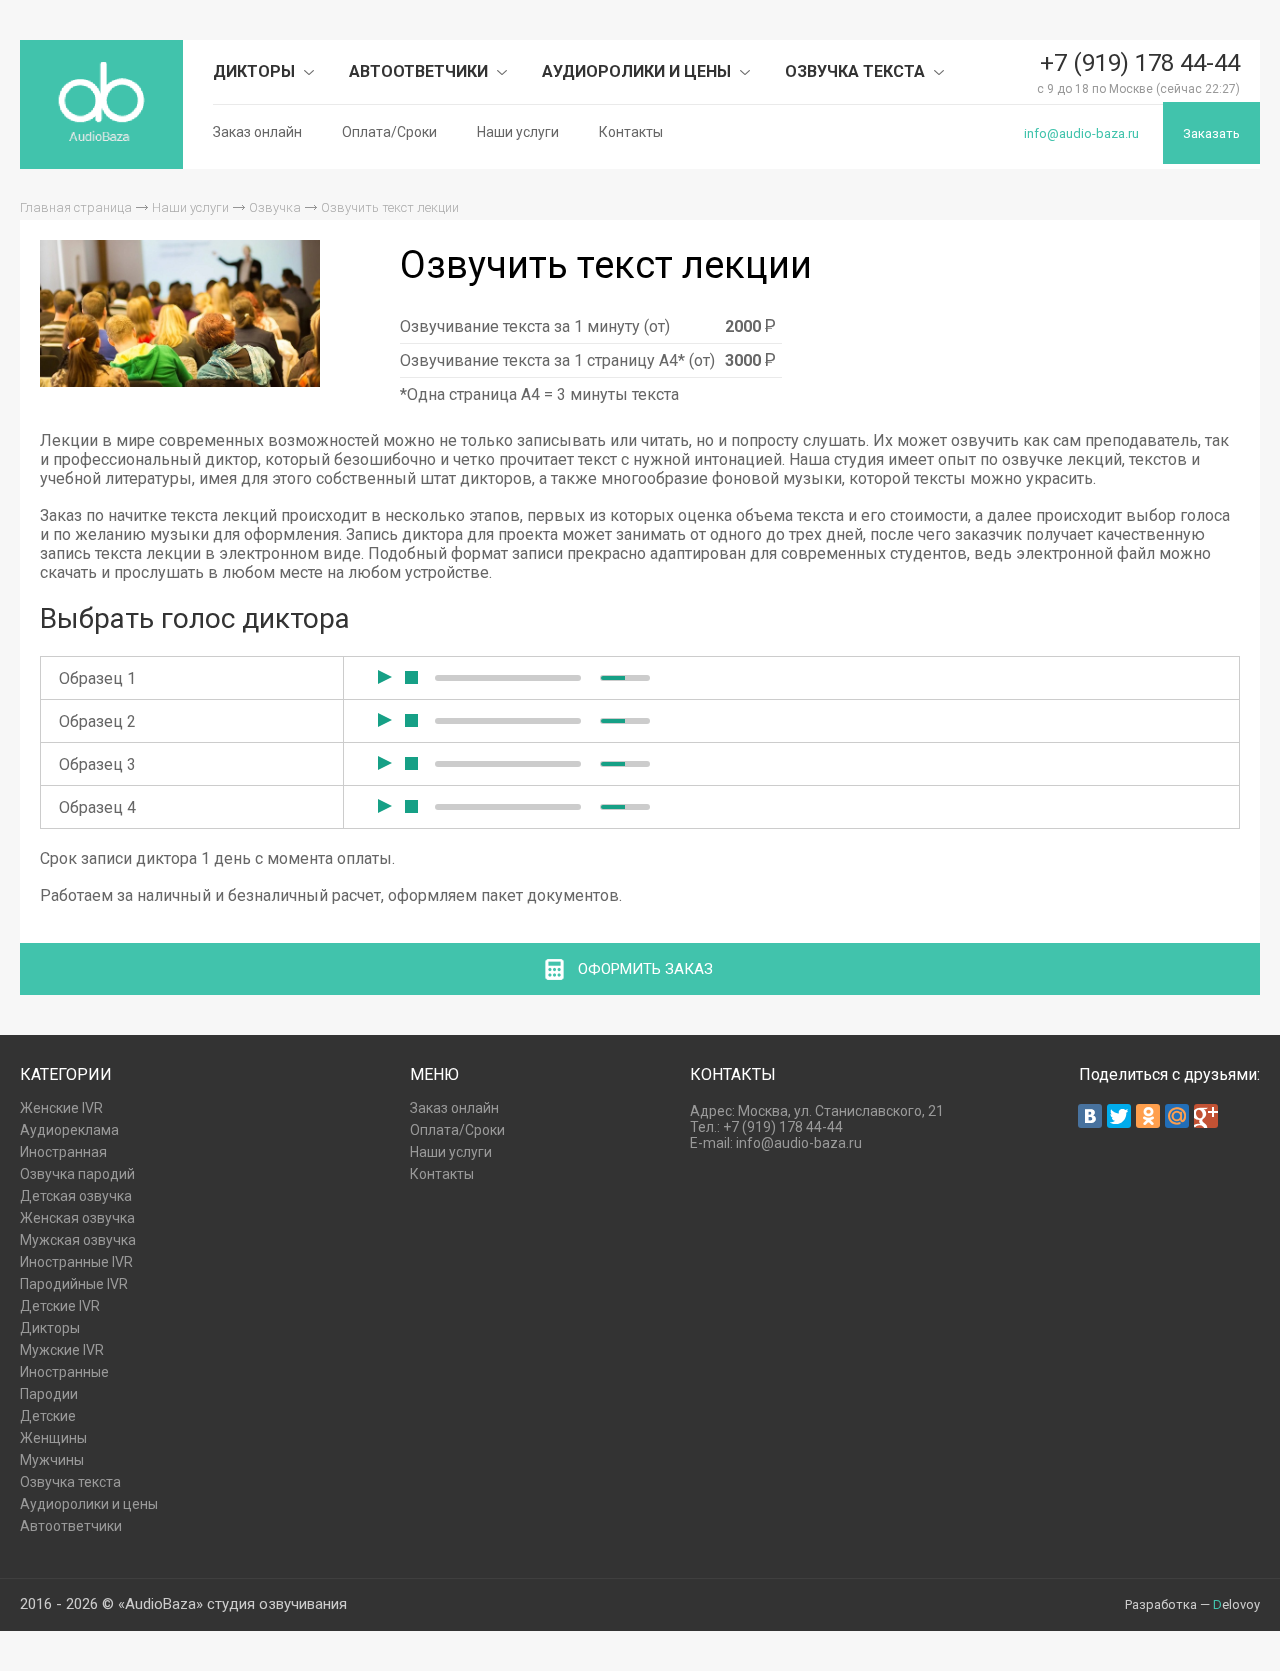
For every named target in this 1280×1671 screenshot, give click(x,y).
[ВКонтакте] (1090, 1116)
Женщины (53, 1438)
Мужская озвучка (78, 1240)
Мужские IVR (62, 1350)
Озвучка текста (857, 71)
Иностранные (64, 1372)
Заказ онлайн (257, 132)
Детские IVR (60, 1306)
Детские (48, 1416)
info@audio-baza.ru (1081, 133)
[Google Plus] (1206, 1116)
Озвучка (275, 207)
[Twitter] (1119, 1116)
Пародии (49, 1394)
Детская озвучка (76, 1196)
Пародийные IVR (74, 1284)
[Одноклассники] (1148, 1116)
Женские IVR (61, 1108)
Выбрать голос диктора (195, 618)
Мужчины (52, 1460)
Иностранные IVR (76, 1262)
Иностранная (63, 1152)
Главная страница (76, 207)
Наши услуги (518, 132)
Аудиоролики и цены (638, 71)
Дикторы (256, 71)
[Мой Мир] (1177, 1116)
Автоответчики (420, 71)
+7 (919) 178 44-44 (1140, 63)
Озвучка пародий (77, 1174)
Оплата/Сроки (389, 132)
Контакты (631, 132)
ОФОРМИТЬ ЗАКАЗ (645, 969)
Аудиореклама (69, 1130)
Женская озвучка (77, 1218)
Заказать (1211, 133)
